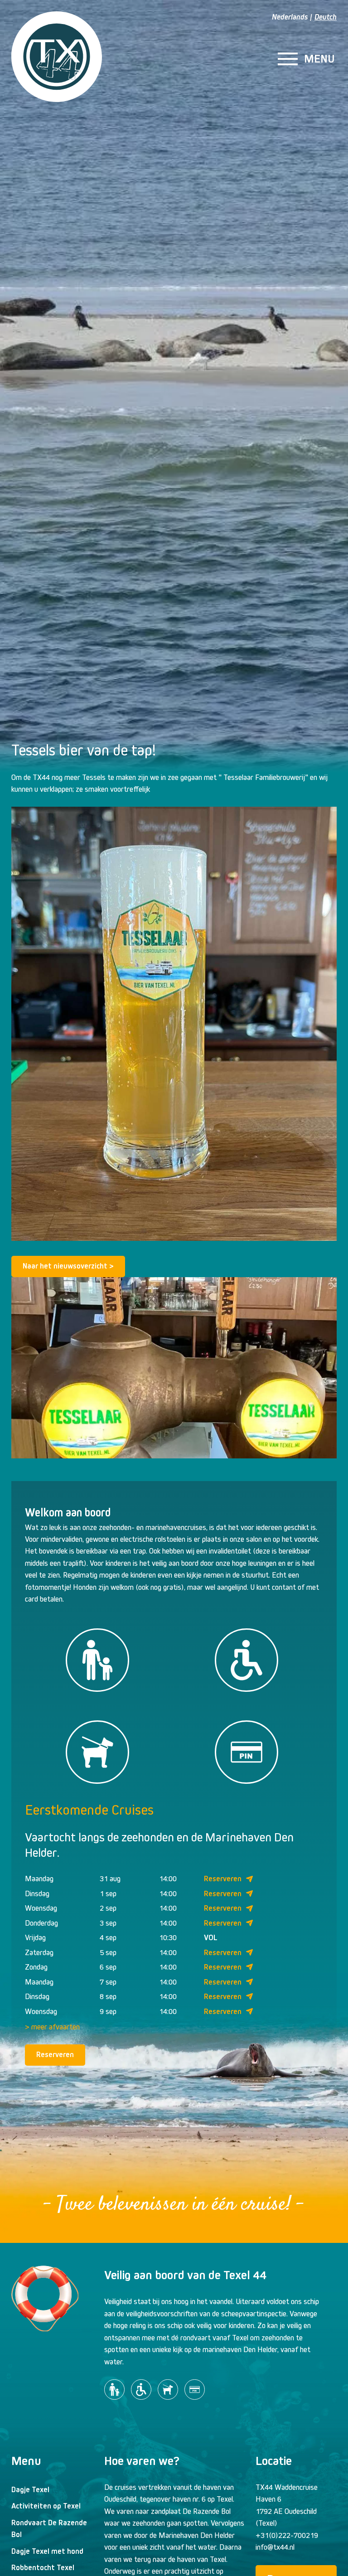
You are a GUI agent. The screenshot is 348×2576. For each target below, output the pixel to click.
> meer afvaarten (52, 2027)
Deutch (326, 17)
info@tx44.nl (275, 2547)
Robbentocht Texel (43, 2568)
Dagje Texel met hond (47, 2551)
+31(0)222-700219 (287, 2535)
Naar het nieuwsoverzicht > (68, 1266)
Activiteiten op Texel (46, 2506)
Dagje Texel (30, 2490)
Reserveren (223, 1879)
